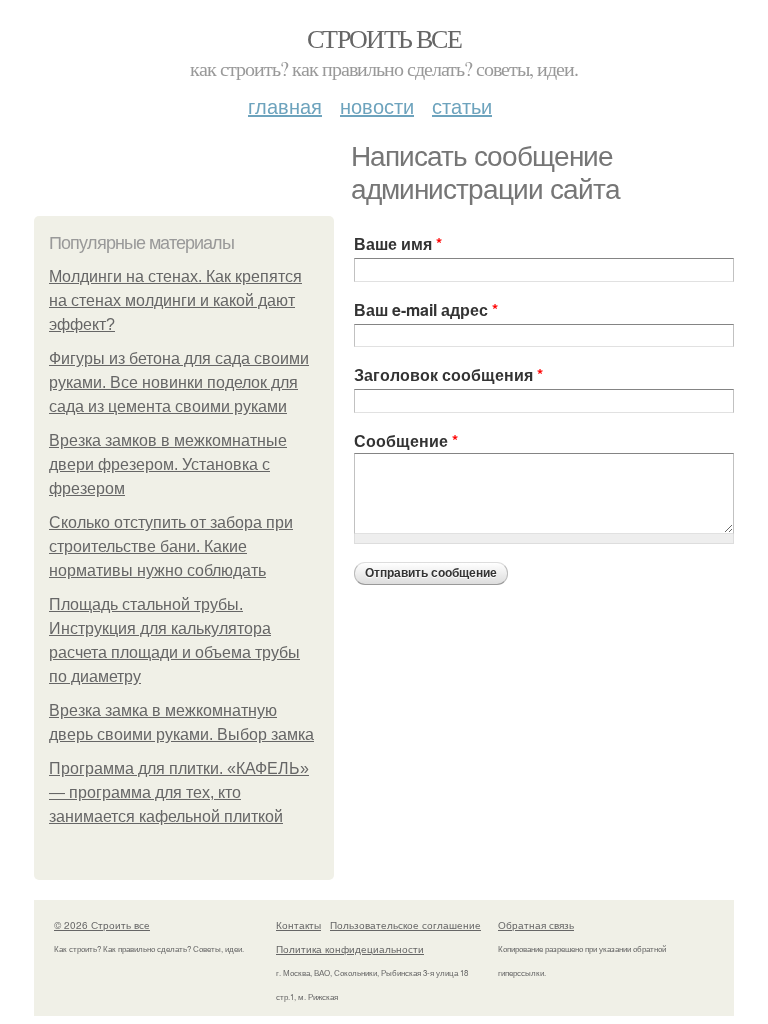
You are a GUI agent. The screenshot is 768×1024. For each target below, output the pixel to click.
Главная (285, 105)
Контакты (298, 925)
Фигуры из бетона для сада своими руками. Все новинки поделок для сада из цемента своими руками (179, 382)
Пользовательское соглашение (405, 925)
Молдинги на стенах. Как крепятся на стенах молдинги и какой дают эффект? (175, 300)
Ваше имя (398, 243)
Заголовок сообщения (448, 374)
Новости (377, 105)
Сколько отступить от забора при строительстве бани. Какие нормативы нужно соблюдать (171, 546)
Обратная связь (536, 925)
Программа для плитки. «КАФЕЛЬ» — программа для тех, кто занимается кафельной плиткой (179, 792)
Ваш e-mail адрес (426, 309)
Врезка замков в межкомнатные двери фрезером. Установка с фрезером (168, 464)
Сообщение (406, 440)
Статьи (462, 105)
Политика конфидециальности (350, 949)
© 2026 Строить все (102, 925)
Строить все (384, 38)
